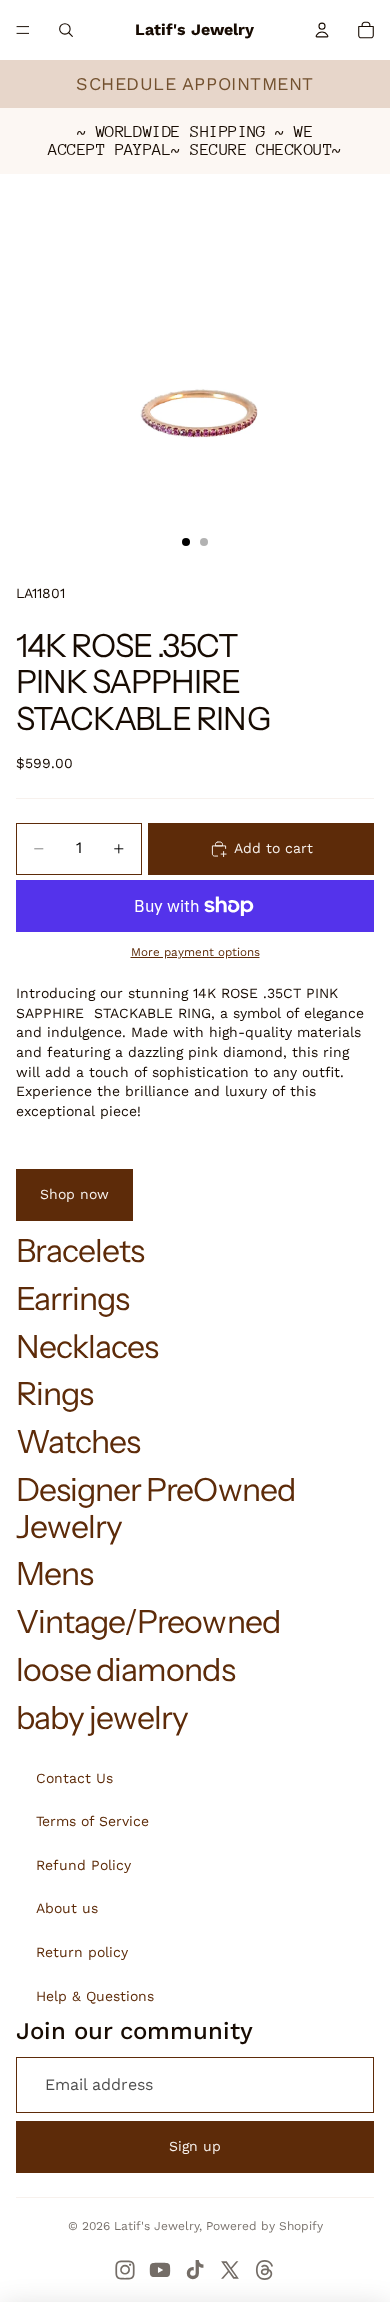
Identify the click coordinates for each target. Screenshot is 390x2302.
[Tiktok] (195, 2270)
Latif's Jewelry (156, 2226)
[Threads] (265, 2270)
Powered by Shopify (264, 2226)
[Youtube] (160, 2270)
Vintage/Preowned (148, 1621)
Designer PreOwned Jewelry (155, 1508)
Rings (54, 1393)
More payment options (195, 952)
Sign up (195, 2146)
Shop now (74, 1194)
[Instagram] (125, 2270)
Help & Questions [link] (95, 1996)
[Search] (66, 30)
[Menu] (23, 30)
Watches (78, 1441)
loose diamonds (125, 1669)
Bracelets (80, 1250)
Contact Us (74, 1778)
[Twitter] (230, 2270)
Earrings (72, 1298)
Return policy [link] (82, 1952)
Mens (54, 1573)
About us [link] (67, 1908)
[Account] (322, 30)
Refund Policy (83, 1865)
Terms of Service (92, 1821)
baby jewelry (102, 1717)
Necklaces (87, 1346)
